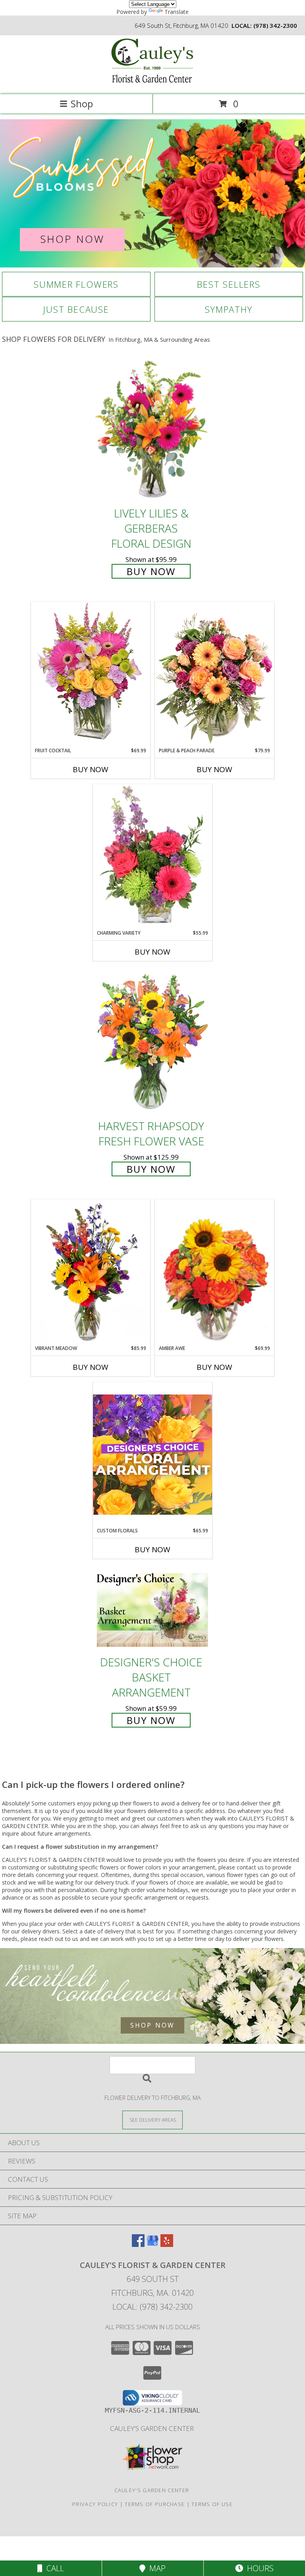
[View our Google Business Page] (152, 2244)
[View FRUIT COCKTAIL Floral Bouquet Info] (91, 674)
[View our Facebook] (138, 2244)
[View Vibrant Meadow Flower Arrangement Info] (91, 1272)
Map (155, 2568)
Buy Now (151, 571)
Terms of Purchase (155, 2504)
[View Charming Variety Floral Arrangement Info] (152, 857)
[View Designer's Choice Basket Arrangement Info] (152, 1610)
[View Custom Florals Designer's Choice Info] (152, 1454)
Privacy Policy (95, 2504)
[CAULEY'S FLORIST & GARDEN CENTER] (152, 83)
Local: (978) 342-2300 (152, 2307)
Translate (177, 12)
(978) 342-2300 (275, 25)
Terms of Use (212, 2504)
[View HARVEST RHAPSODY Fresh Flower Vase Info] (152, 1043)
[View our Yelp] (167, 2244)
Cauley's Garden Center (153, 2428)
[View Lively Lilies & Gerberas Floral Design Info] (152, 430)
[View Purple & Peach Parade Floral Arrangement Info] (214, 674)
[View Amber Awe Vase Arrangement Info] (214, 1272)
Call (53, 2568)
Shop (82, 104)
